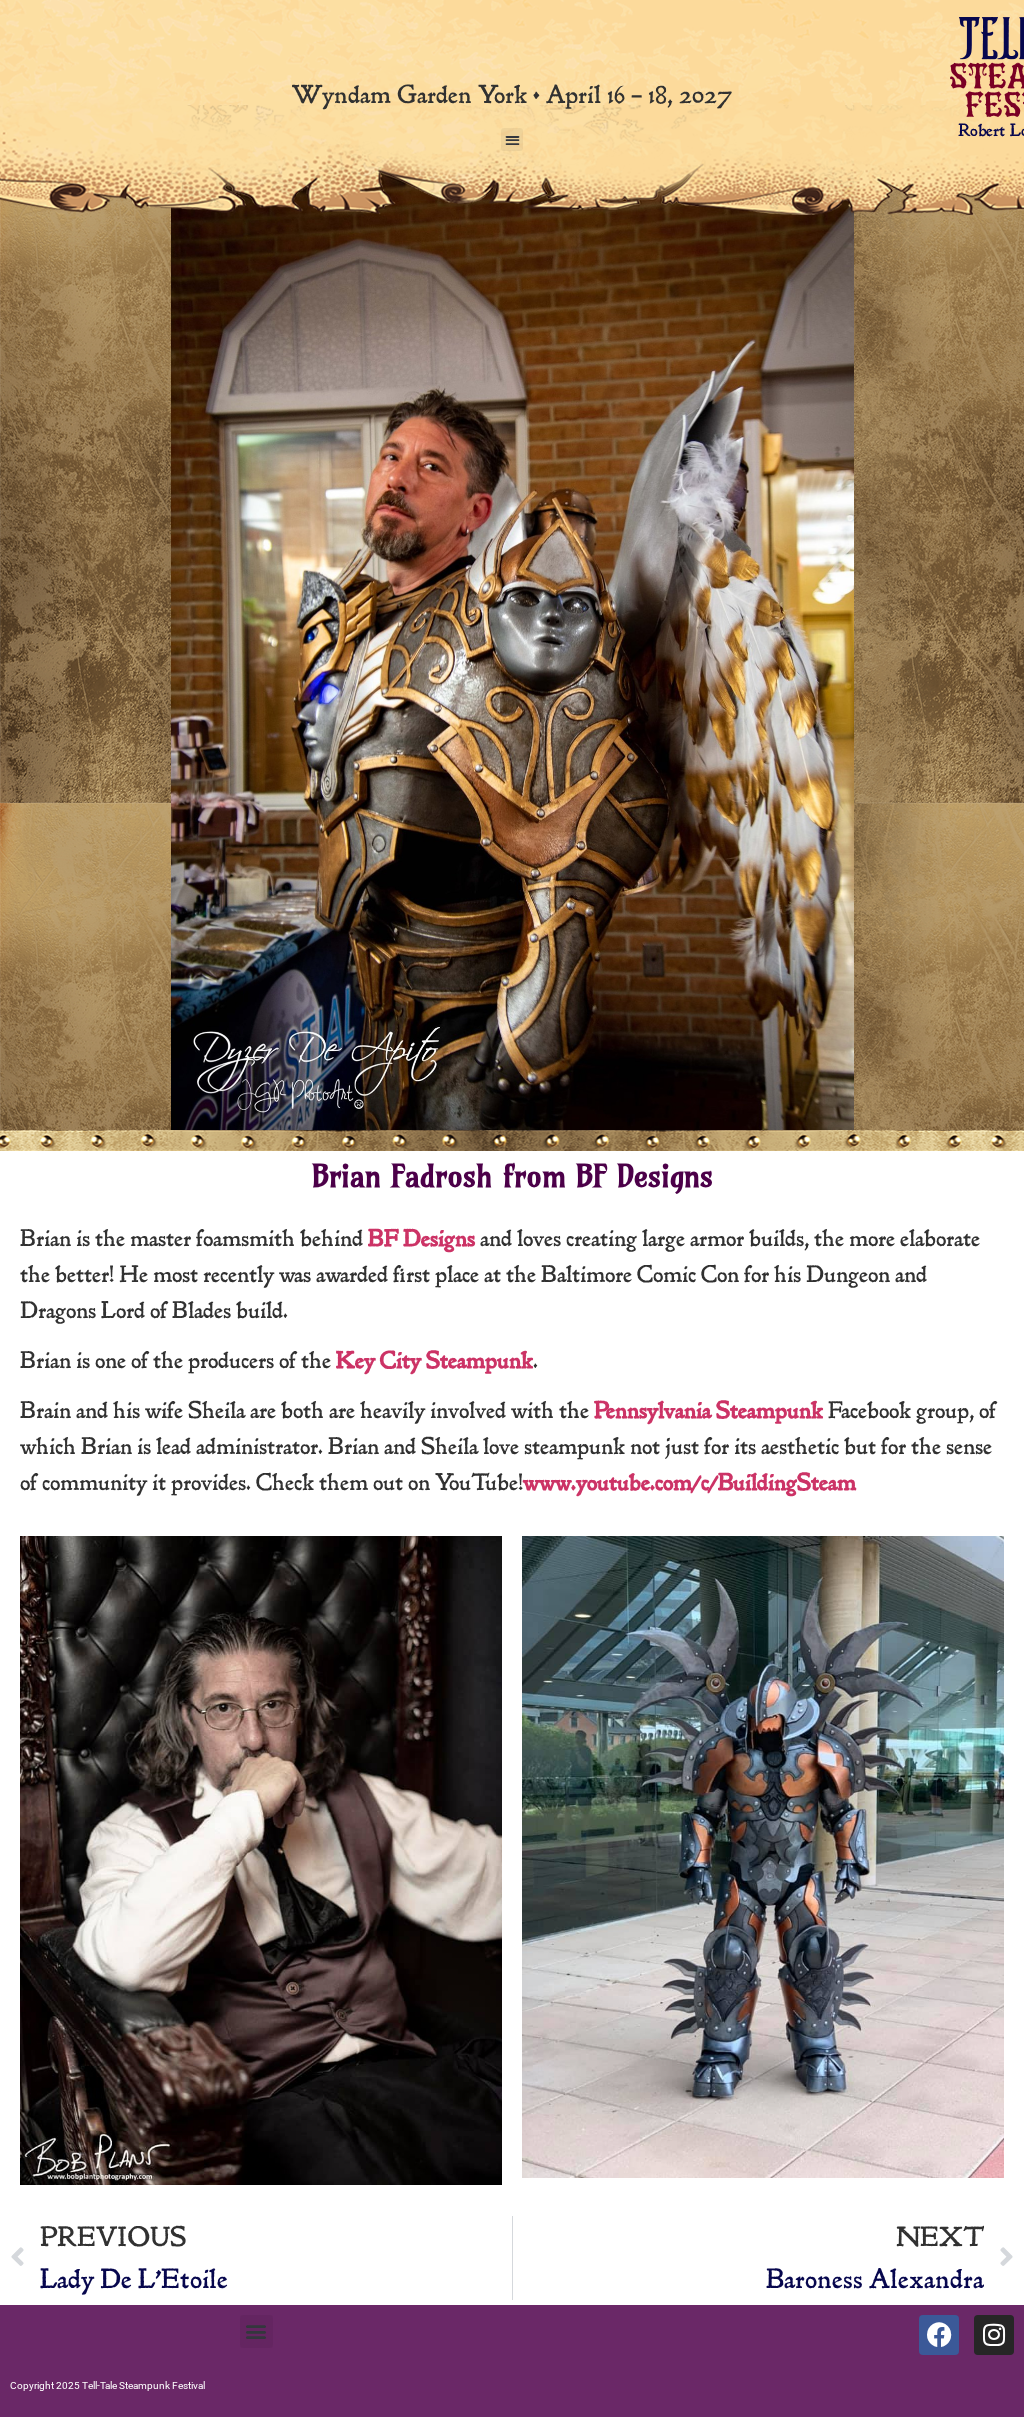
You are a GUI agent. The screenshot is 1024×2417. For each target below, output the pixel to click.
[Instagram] (994, 2335)
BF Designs (421, 1238)
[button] (512, 139)
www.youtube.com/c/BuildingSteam (689, 1482)
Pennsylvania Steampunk (708, 1410)
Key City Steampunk (434, 1360)
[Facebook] (939, 2335)
